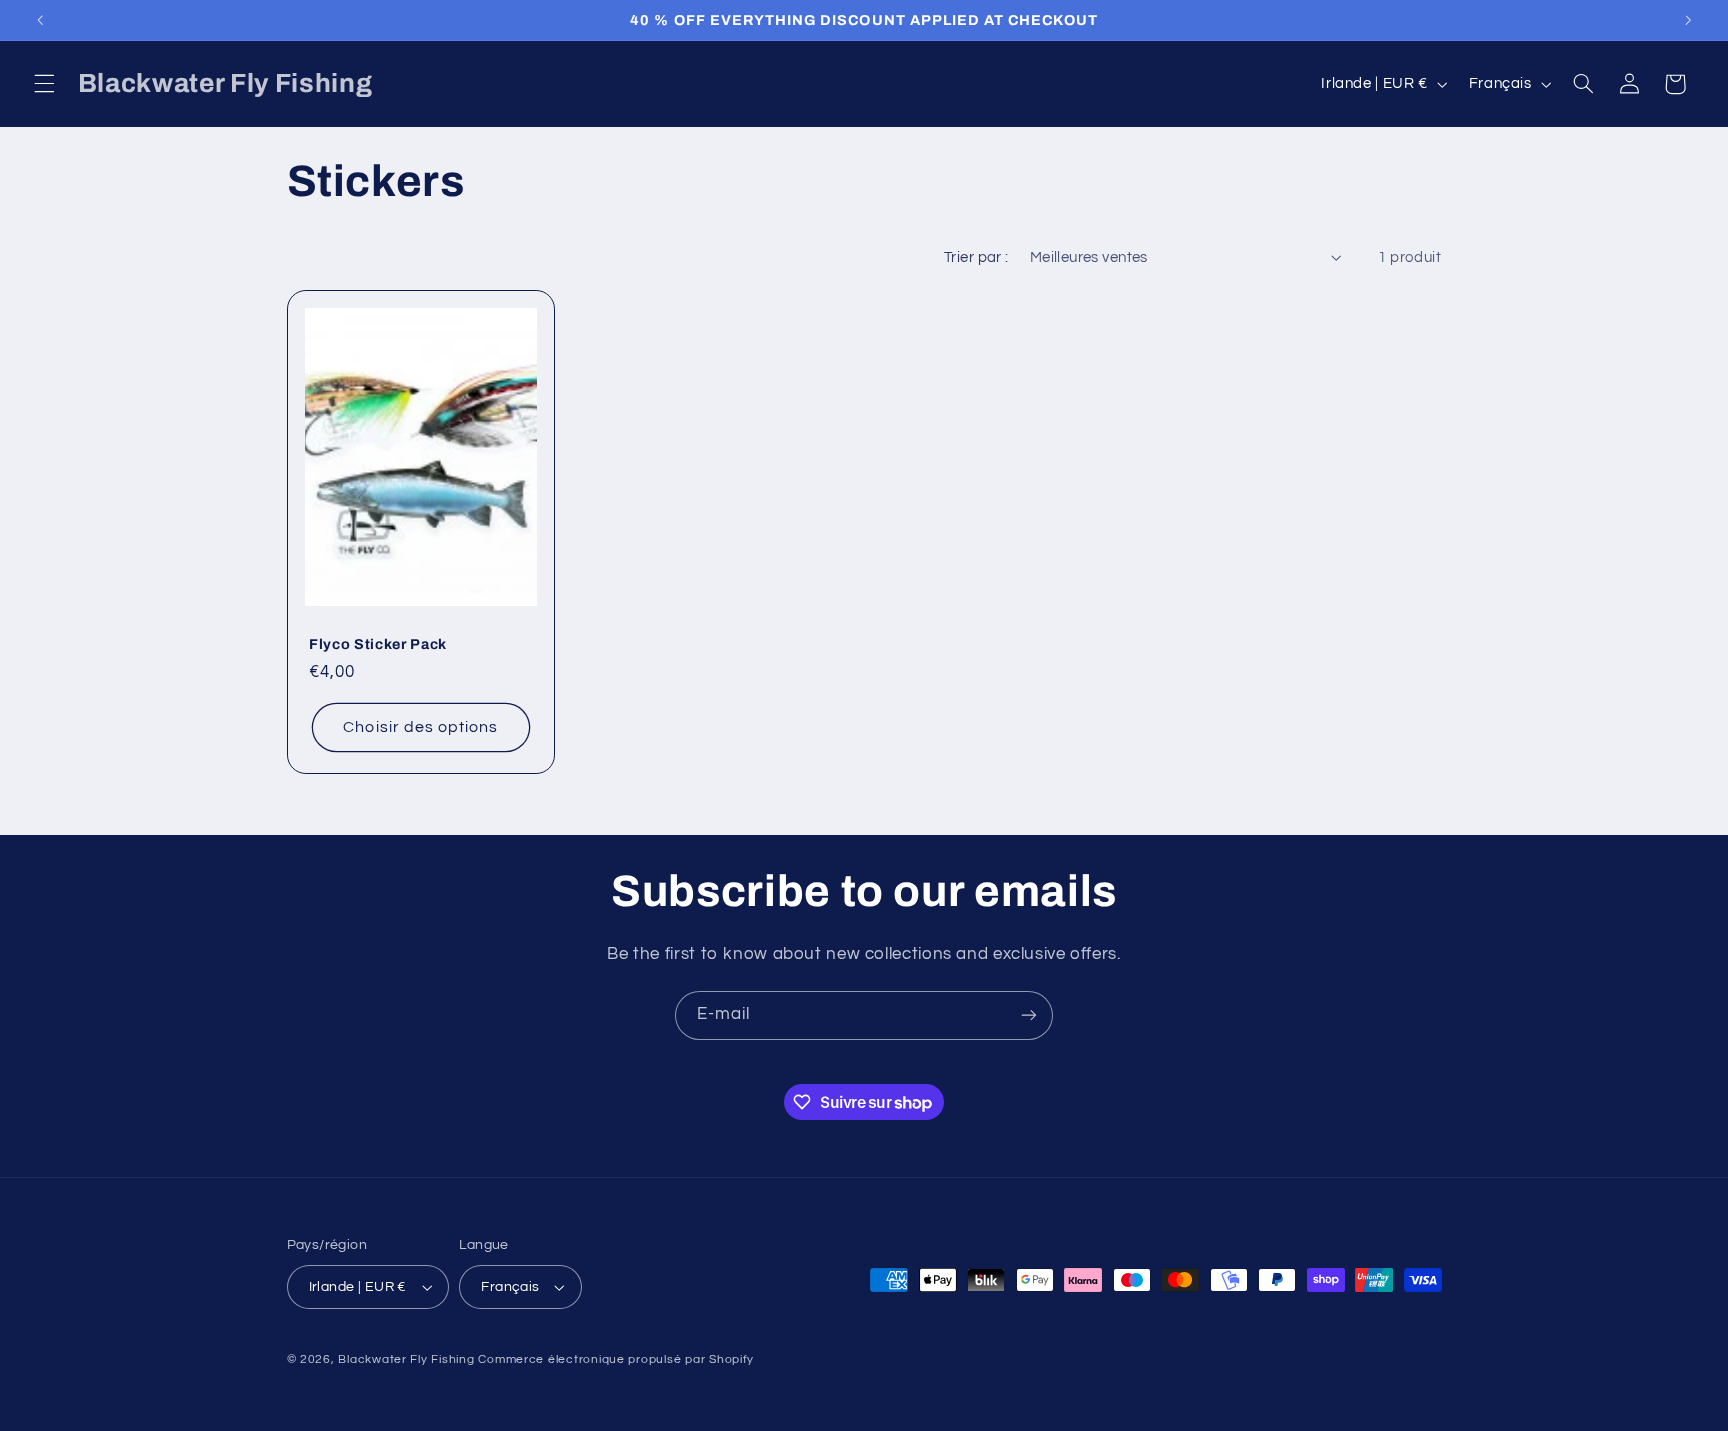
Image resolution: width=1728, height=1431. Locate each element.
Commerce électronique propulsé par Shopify (616, 1359)
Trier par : (976, 257)
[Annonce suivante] (1688, 20)
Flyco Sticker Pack (378, 644)
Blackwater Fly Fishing (406, 1359)
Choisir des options (420, 728)
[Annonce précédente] (40, 20)
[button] (44, 84)
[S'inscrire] (1029, 1015)
